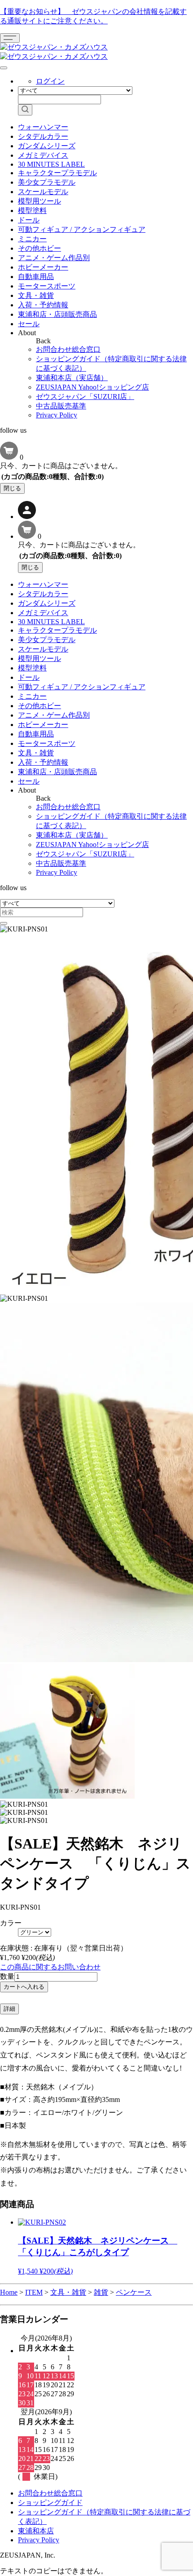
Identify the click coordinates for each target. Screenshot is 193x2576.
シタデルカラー (43, 136)
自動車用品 (36, 277)
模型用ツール (39, 201)
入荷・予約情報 (43, 305)
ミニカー (32, 239)
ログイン (50, 81)
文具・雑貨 (36, 295)
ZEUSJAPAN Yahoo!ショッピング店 (92, 387)
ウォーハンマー (43, 127)
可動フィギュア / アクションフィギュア (82, 229)
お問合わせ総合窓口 (68, 349)
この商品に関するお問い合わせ (50, 1967)
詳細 (9, 2009)
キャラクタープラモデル (57, 173)
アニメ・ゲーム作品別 (54, 258)
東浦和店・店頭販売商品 (57, 314)
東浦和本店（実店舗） (72, 378)
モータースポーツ (47, 286)
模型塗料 (32, 211)
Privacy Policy (57, 415)
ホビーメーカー (43, 267)
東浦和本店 (36, 2531)
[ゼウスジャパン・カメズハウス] (54, 47)
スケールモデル (43, 192)
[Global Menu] (4, 68)
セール (29, 324)
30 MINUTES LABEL (51, 164)
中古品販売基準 (61, 406)
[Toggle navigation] (10, 38)
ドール (29, 220)
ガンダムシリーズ (47, 146)
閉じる (12, 488)
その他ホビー (39, 248)
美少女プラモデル (47, 182)
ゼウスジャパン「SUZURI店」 (85, 397)
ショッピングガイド (50, 2503)
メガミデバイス (43, 155)
